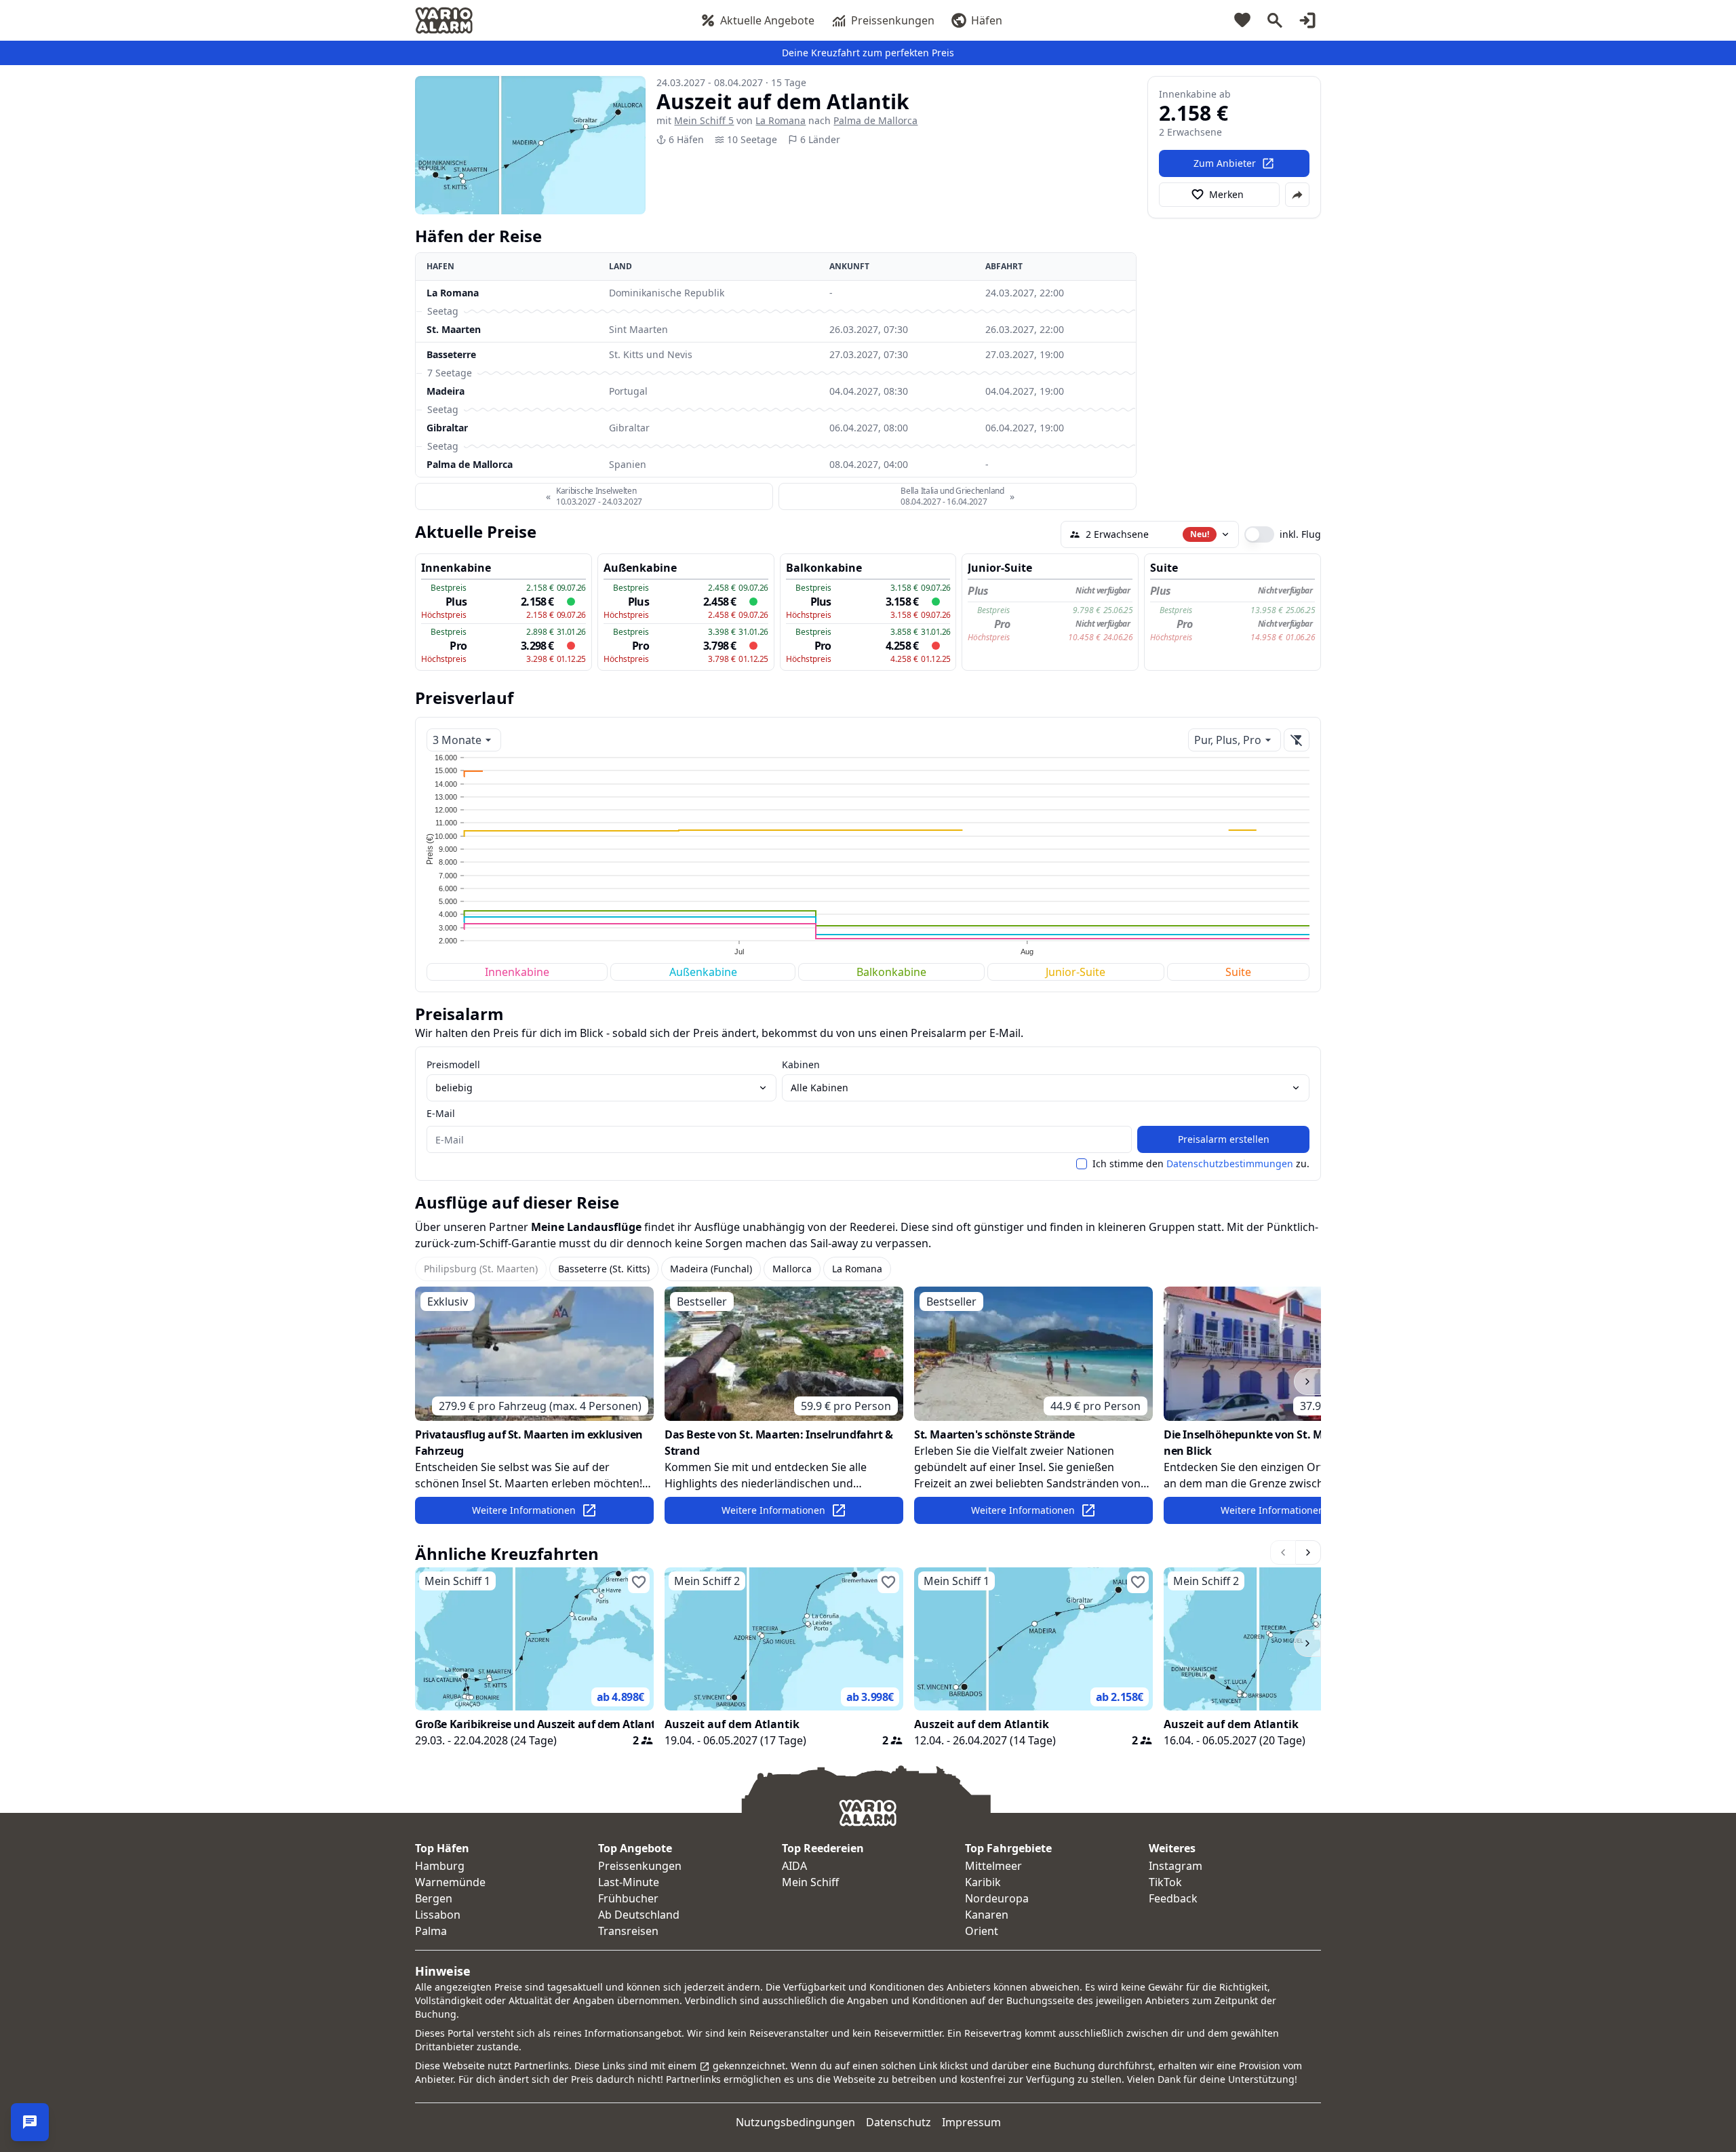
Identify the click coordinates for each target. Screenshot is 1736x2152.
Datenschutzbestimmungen (1230, 1163)
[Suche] (1275, 20)
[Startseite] (444, 20)
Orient (982, 1931)
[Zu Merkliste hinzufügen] (639, 1582)
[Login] (1307, 20)
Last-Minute (629, 1882)
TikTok (1165, 1882)
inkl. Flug (1300, 534)
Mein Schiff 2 (707, 1581)
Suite (1238, 972)
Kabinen (801, 1064)
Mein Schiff (810, 1882)
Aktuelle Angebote (767, 20)
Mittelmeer (993, 1866)
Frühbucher (628, 1898)
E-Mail (441, 1113)
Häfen (987, 20)
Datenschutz (899, 2122)
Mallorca (792, 1269)
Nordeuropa (997, 1898)
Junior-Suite (1076, 972)
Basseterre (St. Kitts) (604, 1269)
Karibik (983, 1882)
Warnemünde (450, 1882)
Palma (431, 1931)
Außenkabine (703, 972)
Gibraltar (447, 428)
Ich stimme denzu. (1201, 1164)
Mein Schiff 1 (457, 1581)
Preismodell (453, 1064)
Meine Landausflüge (586, 1227)
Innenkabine (517, 972)
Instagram (1176, 1866)
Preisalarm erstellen (1224, 1139)
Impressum (971, 2122)
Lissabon (438, 1915)
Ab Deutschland (639, 1915)
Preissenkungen (893, 20)
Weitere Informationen (524, 1510)
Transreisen (628, 1931)
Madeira (446, 391)
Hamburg (440, 1866)
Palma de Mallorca (875, 120)
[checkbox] (1082, 1164)
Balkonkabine (891, 972)
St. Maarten (454, 329)
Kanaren (987, 1915)
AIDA (794, 1866)
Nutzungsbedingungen (795, 2122)
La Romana (781, 120)
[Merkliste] (1242, 20)
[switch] (1259, 534)
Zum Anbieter (1225, 163)
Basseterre (451, 354)
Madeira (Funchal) (711, 1269)
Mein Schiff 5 (704, 120)
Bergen (434, 1898)
